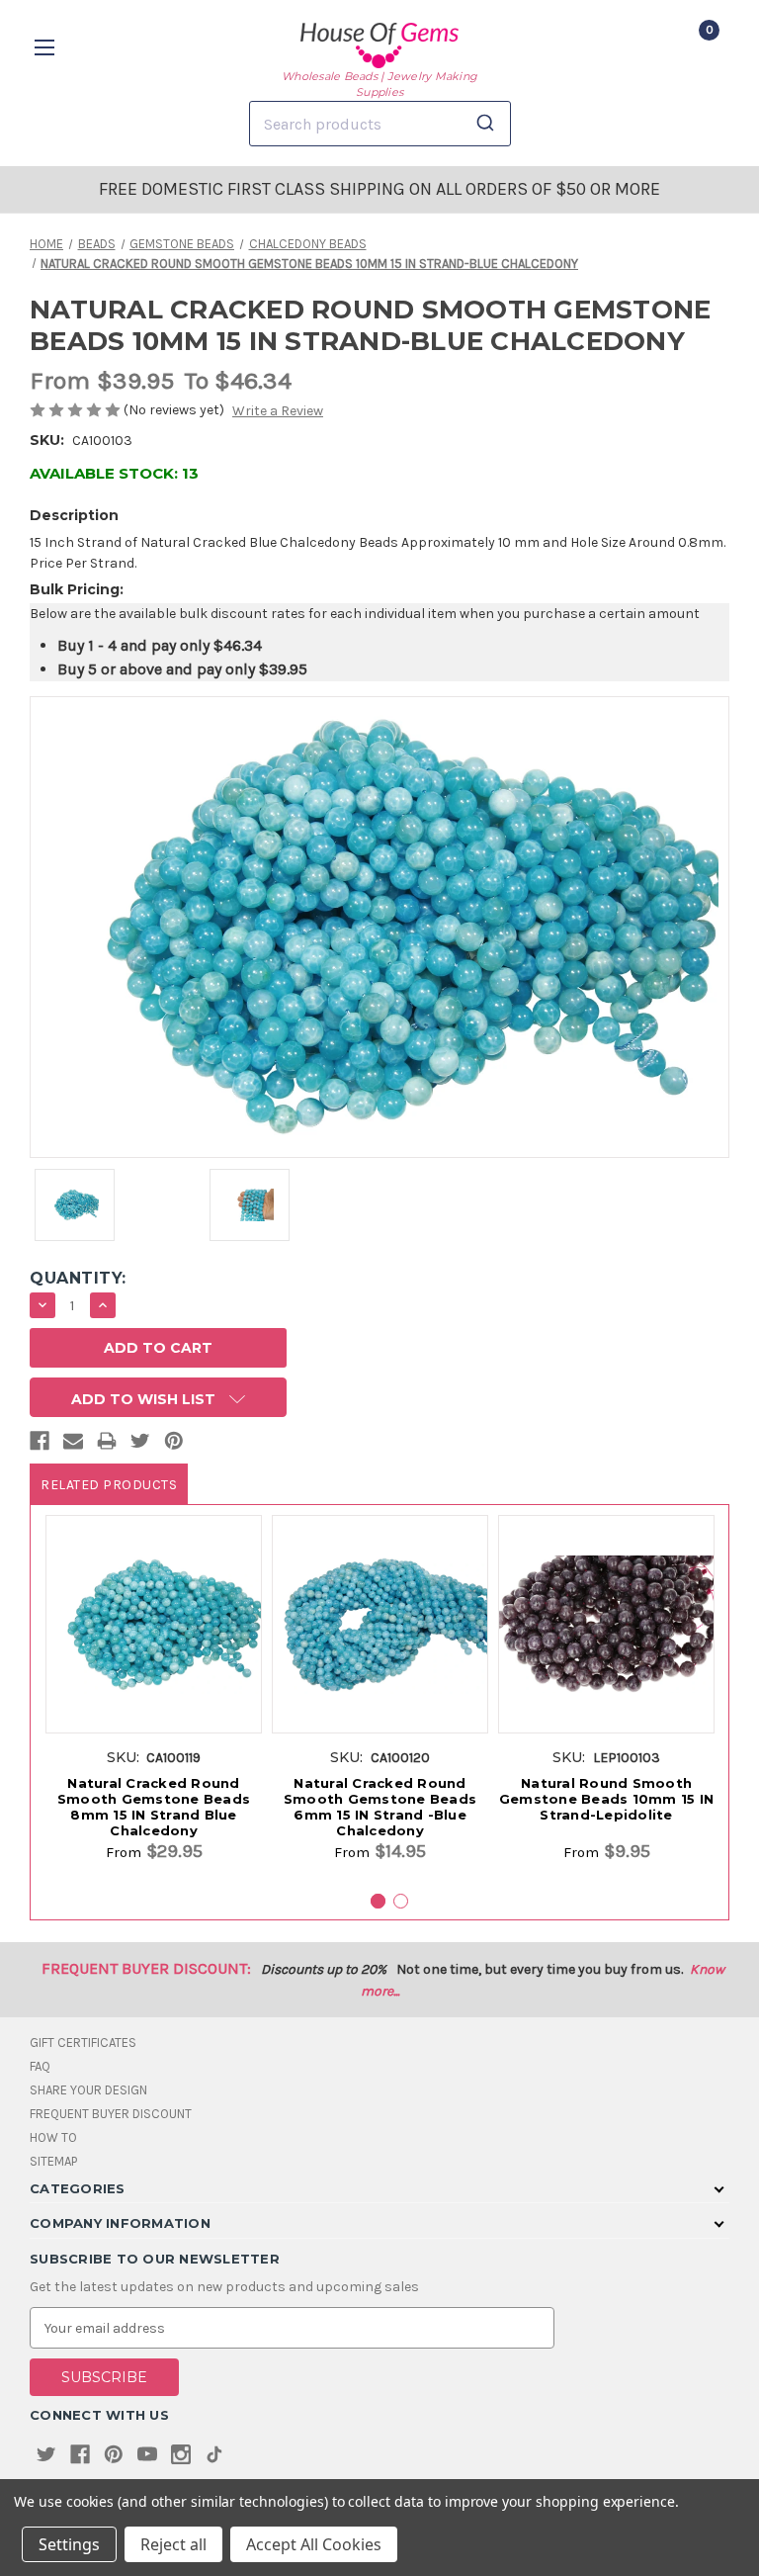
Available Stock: (114, 473)
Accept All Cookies (314, 2544)
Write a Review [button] (278, 411)
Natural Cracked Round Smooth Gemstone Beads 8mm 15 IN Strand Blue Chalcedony (154, 1807)
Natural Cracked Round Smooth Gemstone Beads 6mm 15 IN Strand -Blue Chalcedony (380, 1807)
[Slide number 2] (401, 1901)
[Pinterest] (174, 1445)
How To (53, 2137)
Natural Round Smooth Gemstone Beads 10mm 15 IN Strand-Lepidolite (606, 1799)
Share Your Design (88, 2090)
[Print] (107, 1445)
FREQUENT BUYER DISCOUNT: (146, 1968)
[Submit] (489, 124)
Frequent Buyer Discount (111, 2114)
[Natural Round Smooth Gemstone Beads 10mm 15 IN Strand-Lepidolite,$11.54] (606, 1624)
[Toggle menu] (47, 47)
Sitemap (53, 2161)
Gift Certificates (83, 2043)
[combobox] (380, 124)
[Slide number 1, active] (378, 1901)
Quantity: (78, 1278)
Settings (69, 2544)
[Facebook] (40, 1445)
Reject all (173, 2544)
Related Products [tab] (109, 1485)
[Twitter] (140, 1445)
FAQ (40, 2066)
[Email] (73, 1445)
